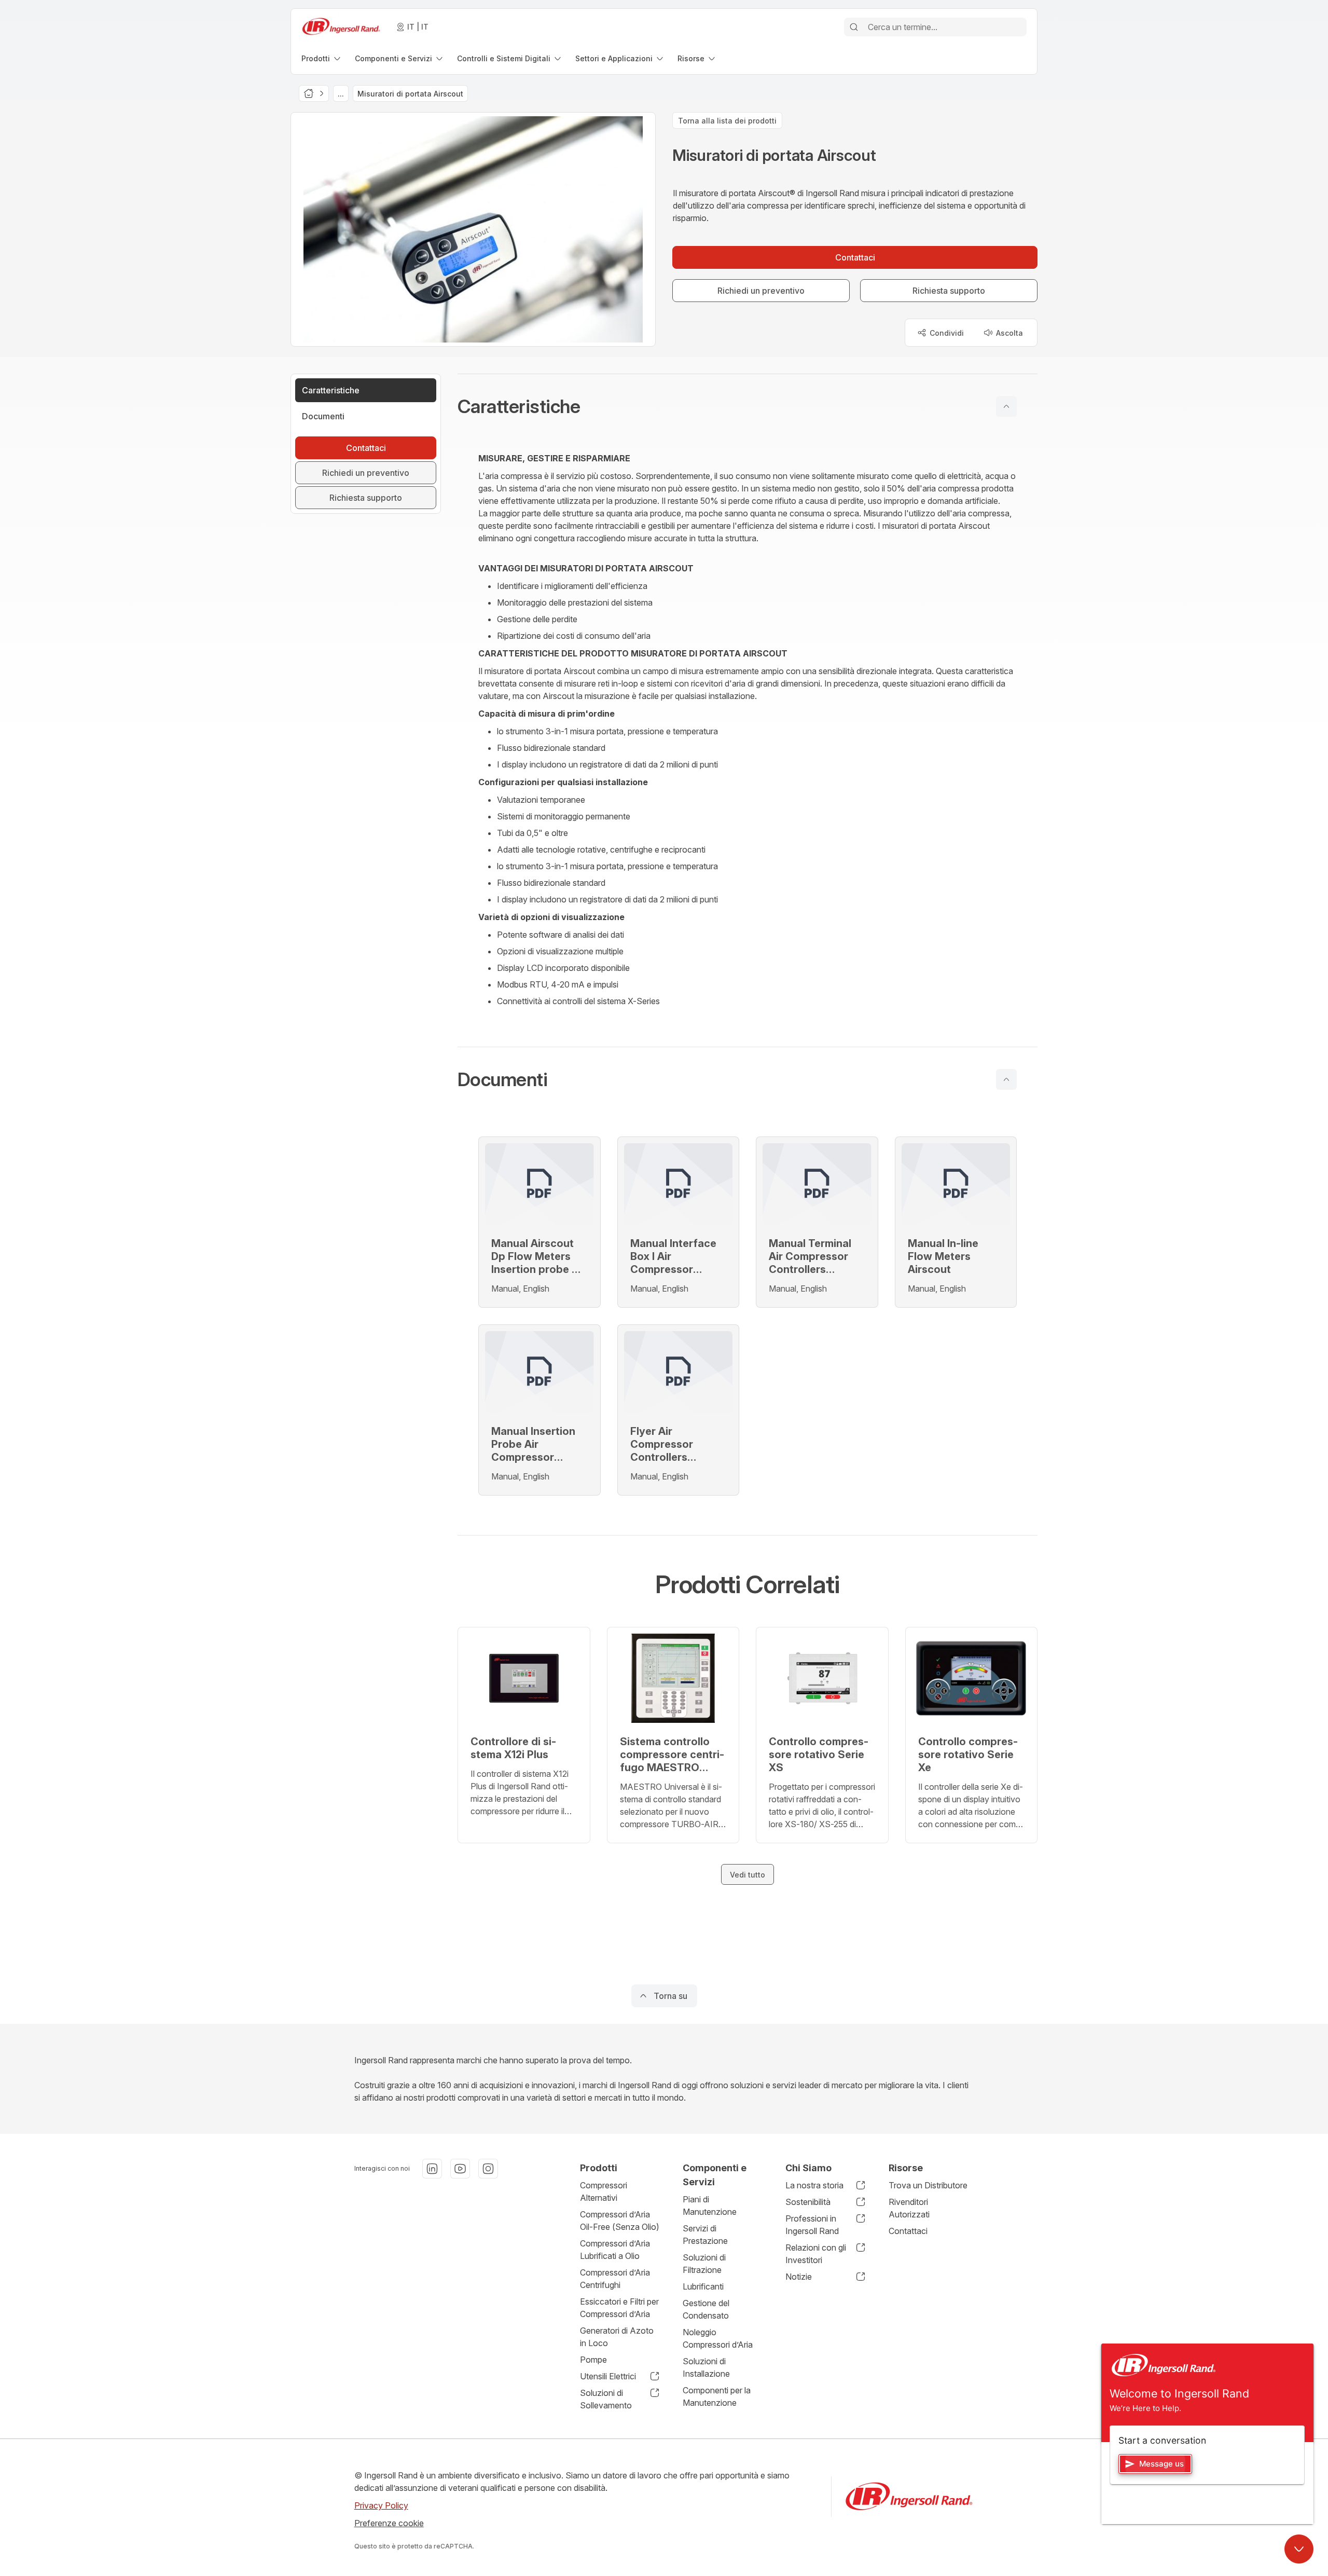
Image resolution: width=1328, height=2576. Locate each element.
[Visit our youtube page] (460, 2169)
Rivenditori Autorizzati (909, 2208)
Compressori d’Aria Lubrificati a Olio (615, 2250)
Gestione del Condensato (706, 2309)
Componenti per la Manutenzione (717, 2396)
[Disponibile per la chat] (1299, 2549)
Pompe (593, 2360)
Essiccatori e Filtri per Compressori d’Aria (619, 2308)
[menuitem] (322, 58)
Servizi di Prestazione (705, 2235)
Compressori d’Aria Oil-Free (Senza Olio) (620, 2221)
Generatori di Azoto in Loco (617, 2337)
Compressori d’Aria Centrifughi (615, 2279)
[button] (748, 406)
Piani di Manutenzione (710, 2205)
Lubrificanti (703, 2286)
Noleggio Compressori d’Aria (718, 2338)
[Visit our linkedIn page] (432, 2169)
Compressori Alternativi (604, 2191)
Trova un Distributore (928, 2185)
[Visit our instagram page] (488, 2169)
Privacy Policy (381, 2505)
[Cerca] (854, 27)
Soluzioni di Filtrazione (704, 2264)
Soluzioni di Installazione (706, 2367)
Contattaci (908, 2231)
